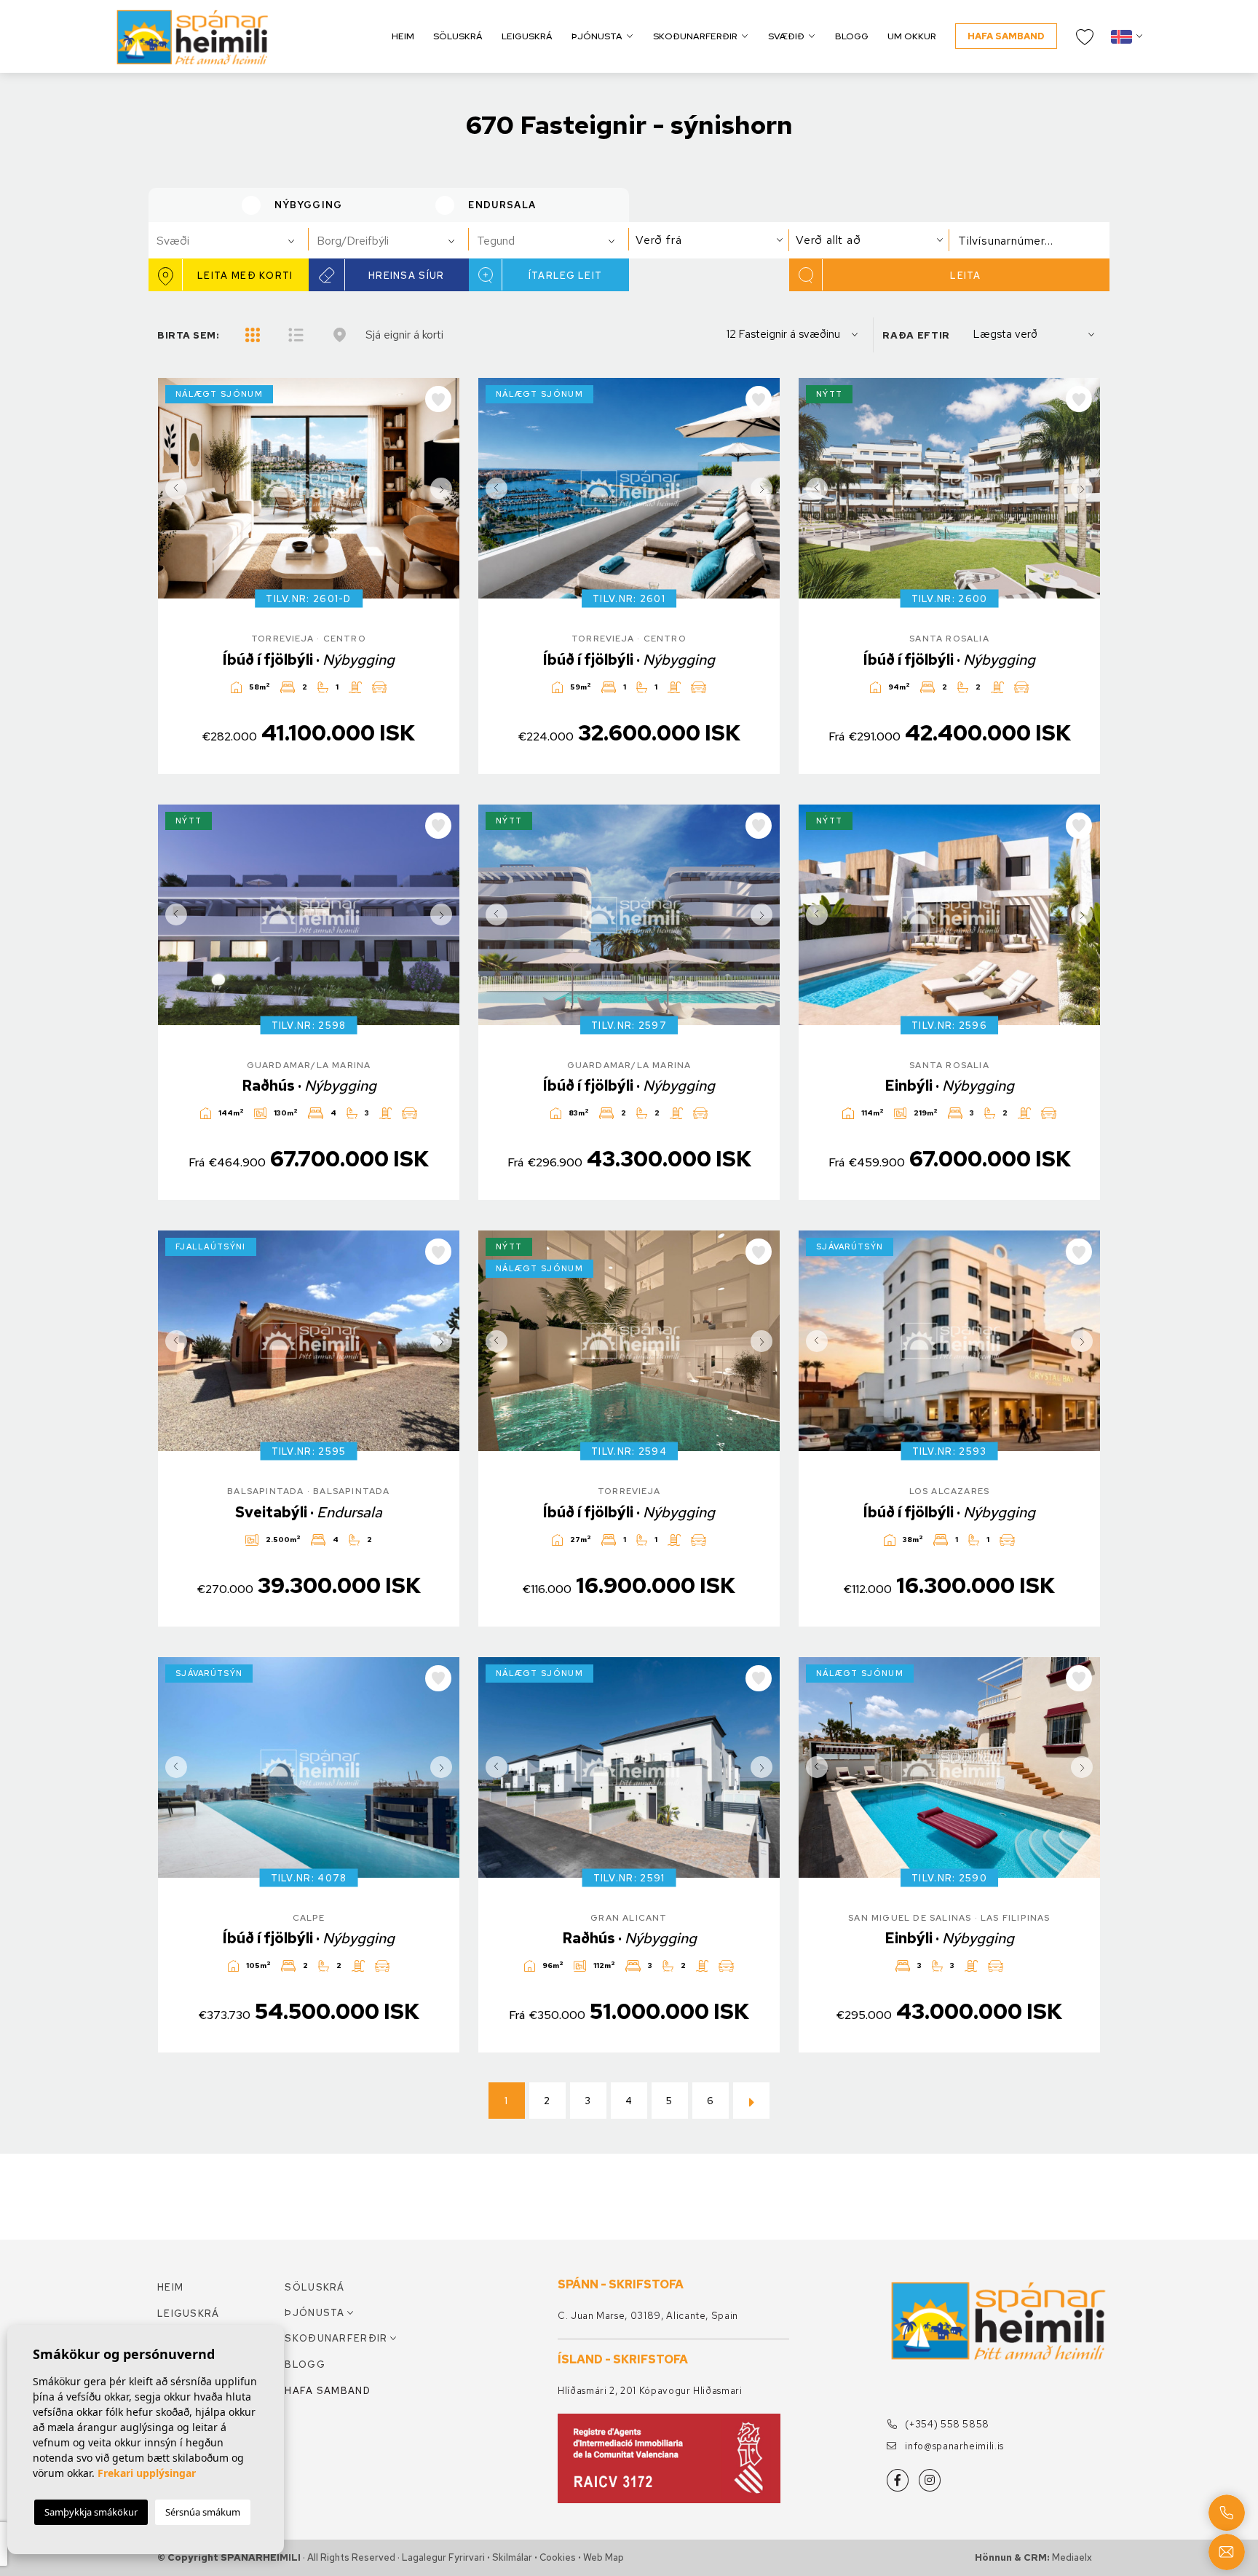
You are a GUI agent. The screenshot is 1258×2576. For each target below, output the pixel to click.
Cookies (558, 2557)
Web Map (604, 2557)
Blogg (852, 36)
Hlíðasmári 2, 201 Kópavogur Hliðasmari (650, 2391)
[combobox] (229, 240)
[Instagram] (930, 2480)
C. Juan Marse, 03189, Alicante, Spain (648, 2316)
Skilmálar (512, 2557)
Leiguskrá (527, 36)
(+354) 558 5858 (946, 2424)
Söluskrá (458, 36)
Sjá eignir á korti (404, 335)
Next (445, 488)
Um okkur (912, 36)
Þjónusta (597, 36)
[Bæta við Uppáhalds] (438, 399)
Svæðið (786, 36)
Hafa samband (1006, 36)
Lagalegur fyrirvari (443, 2557)
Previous (173, 488)
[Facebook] (898, 2480)
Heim (403, 36)
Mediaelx (1072, 2557)
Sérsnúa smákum (203, 2512)
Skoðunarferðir (695, 36)
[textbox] (235, 241)
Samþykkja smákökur (91, 2512)
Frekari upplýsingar (147, 2473)
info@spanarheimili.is (953, 2446)
